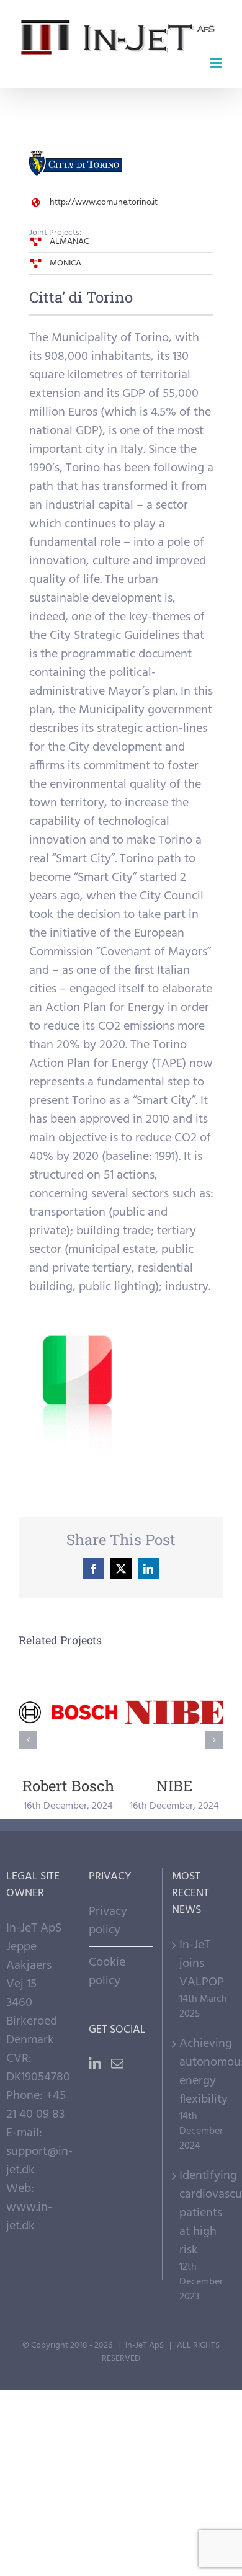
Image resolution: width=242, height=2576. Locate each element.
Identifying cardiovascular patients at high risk (204, 2213)
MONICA (65, 263)
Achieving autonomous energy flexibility (204, 2072)
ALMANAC (69, 242)
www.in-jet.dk (29, 2217)
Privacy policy (108, 1921)
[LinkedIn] (95, 2064)
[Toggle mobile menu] (217, 63)
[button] (28, 1740)
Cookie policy (107, 1972)
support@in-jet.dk (39, 2161)
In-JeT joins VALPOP (202, 1964)
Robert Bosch (68, 1712)
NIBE (174, 1712)
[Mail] (117, 2064)
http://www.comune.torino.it (104, 203)
